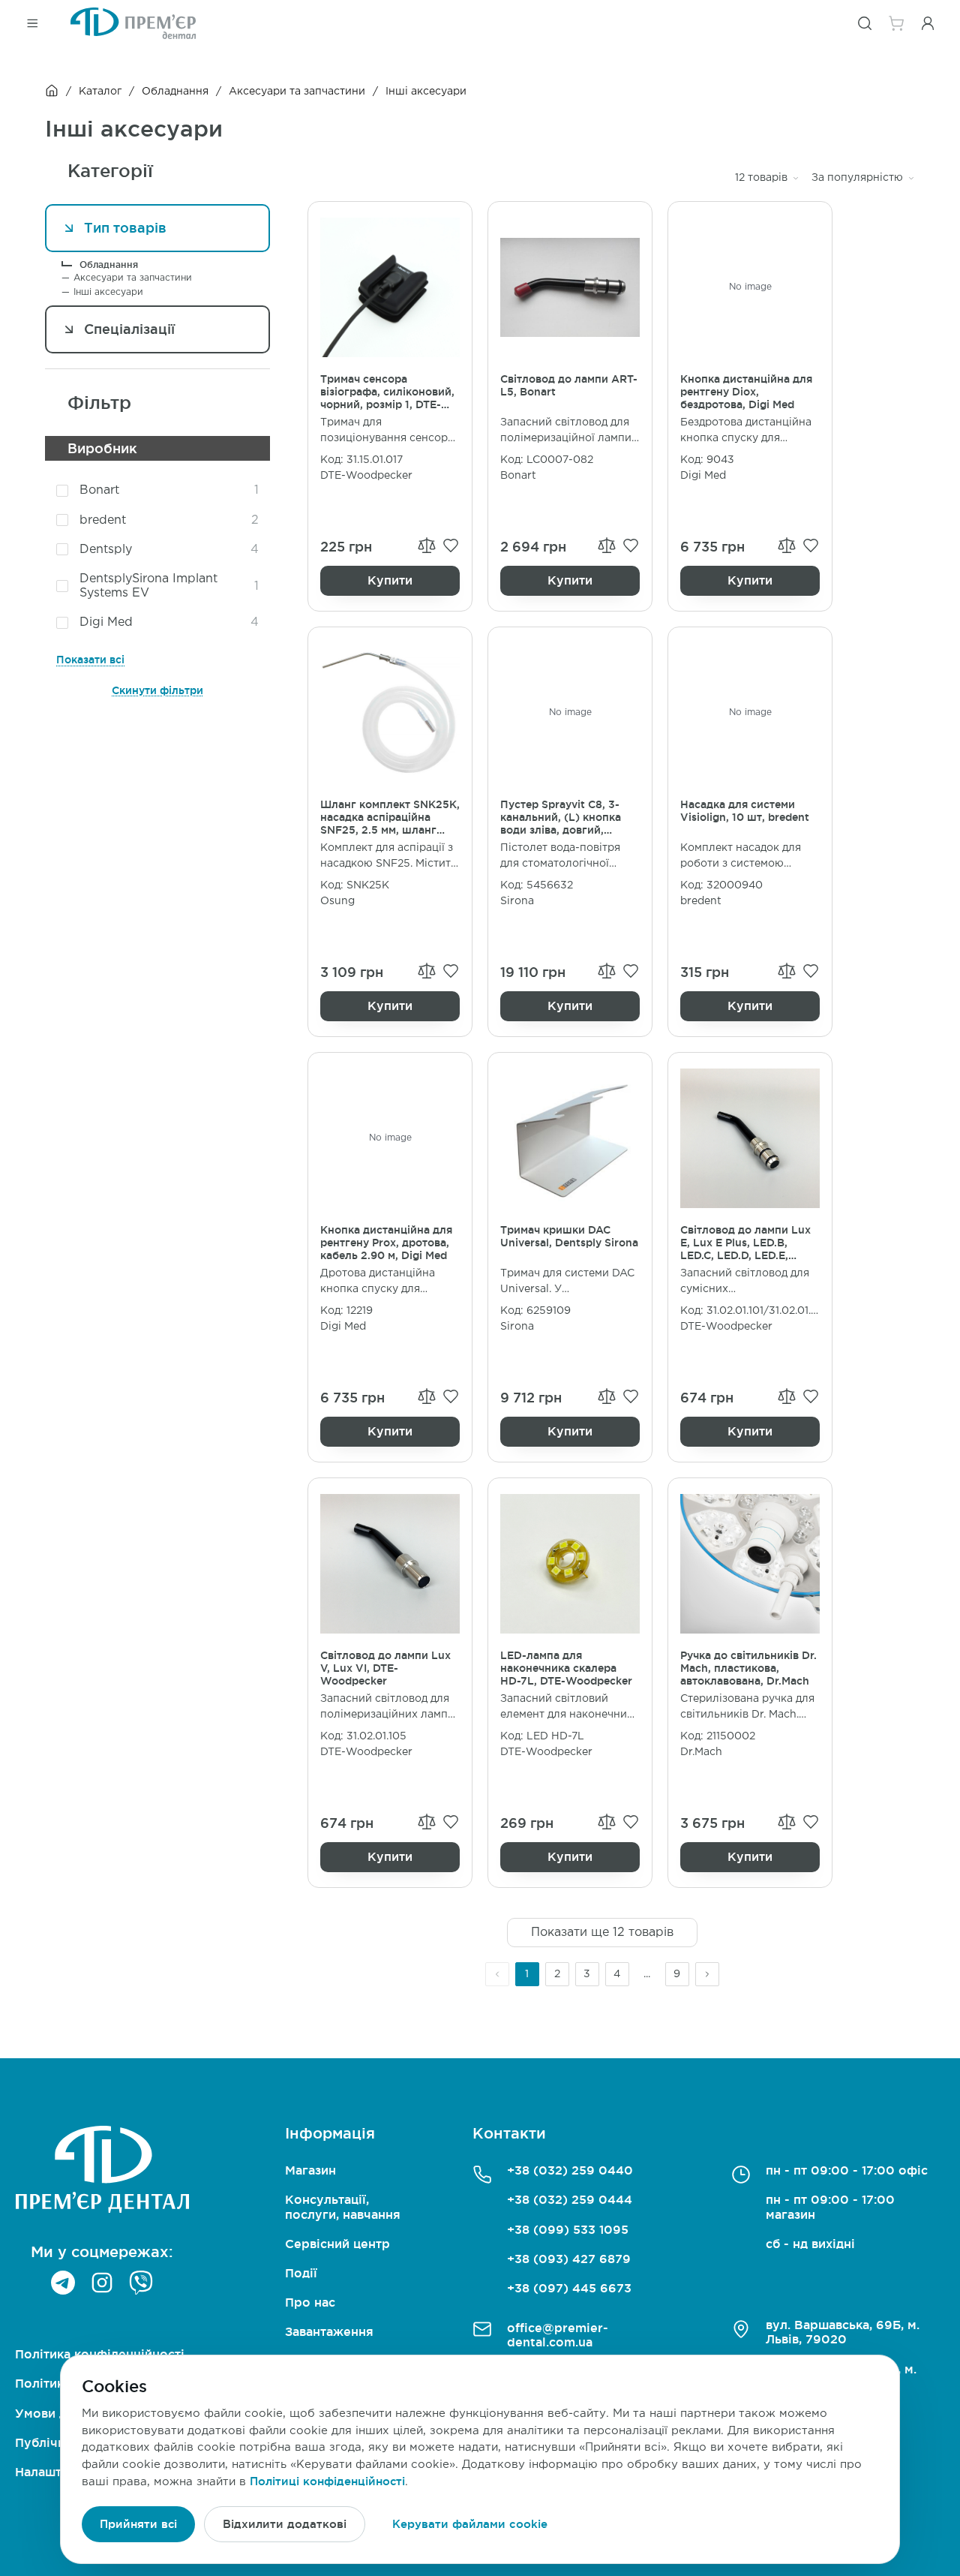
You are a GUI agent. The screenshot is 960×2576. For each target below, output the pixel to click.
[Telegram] (63, 2283)
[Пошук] (865, 23)
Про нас (310, 2302)
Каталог (100, 92)
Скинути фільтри (157, 690)
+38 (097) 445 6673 (569, 2288)
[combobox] (767, 178)
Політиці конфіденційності (327, 2481)
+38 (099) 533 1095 (568, 2229)
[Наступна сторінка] (707, 1974)
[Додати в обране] (451, 546)
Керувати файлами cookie (470, 2524)
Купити (390, 580)
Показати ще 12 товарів (602, 1933)
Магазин (310, 2170)
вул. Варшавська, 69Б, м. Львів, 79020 (843, 2332)
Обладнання (175, 92)
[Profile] (928, 23)
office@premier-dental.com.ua (558, 2335)
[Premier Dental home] (133, 23)
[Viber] (141, 2283)
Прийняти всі (138, 2524)
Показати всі (90, 660)
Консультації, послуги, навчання (343, 2206)
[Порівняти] (427, 545)
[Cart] (896, 23)
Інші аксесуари (108, 292)
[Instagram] (102, 2283)
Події (301, 2273)
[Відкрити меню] (32, 23)
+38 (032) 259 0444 (570, 2199)
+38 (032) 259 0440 (570, 2170)
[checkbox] (62, 491)
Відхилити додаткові (285, 2524)
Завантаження (329, 2331)
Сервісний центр (337, 2244)
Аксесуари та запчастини (297, 92)
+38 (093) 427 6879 (569, 2259)
